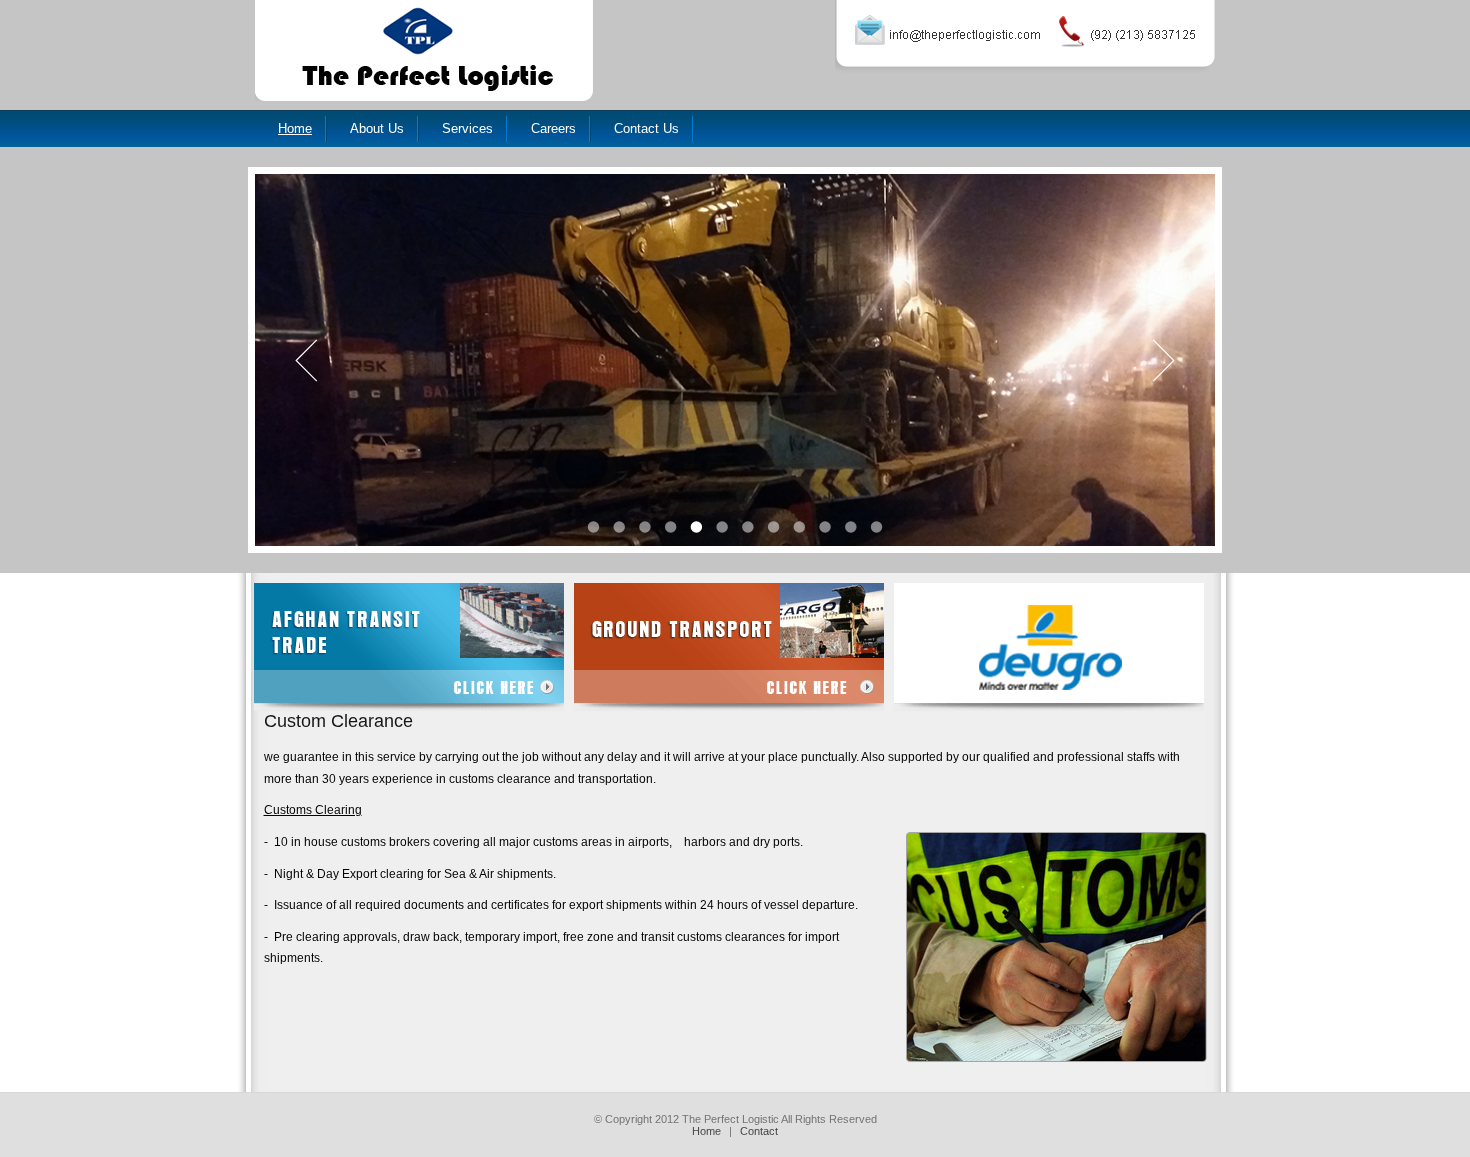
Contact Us (646, 128)
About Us (377, 128)
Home (295, 128)
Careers (553, 128)
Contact (759, 1131)
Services (467, 128)
